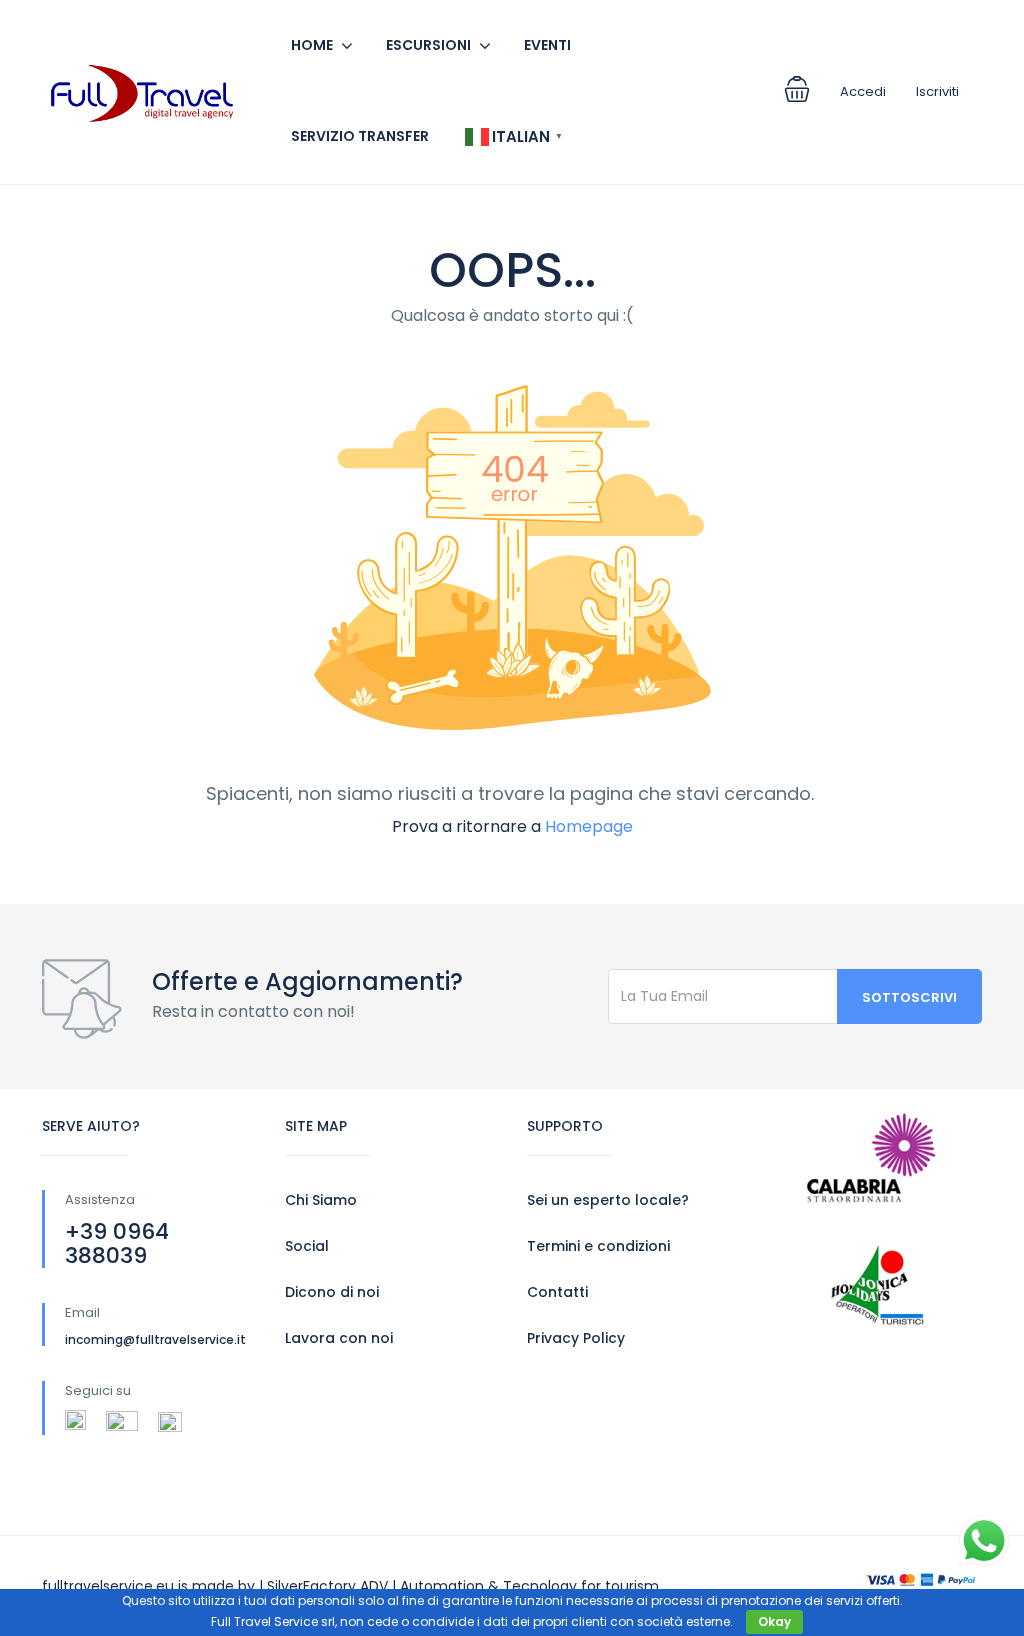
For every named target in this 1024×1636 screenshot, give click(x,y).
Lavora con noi (339, 1338)
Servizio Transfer (360, 136)
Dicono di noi (332, 1292)
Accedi (863, 91)
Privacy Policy (576, 1338)
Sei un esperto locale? (608, 1200)
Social (307, 1246)
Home (312, 45)
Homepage (589, 826)
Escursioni (428, 45)
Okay (774, 1621)
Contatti (557, 1292)
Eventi (547, 45)
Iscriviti (937, 91)
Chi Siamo (321, 1200)
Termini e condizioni (598, 1246)
